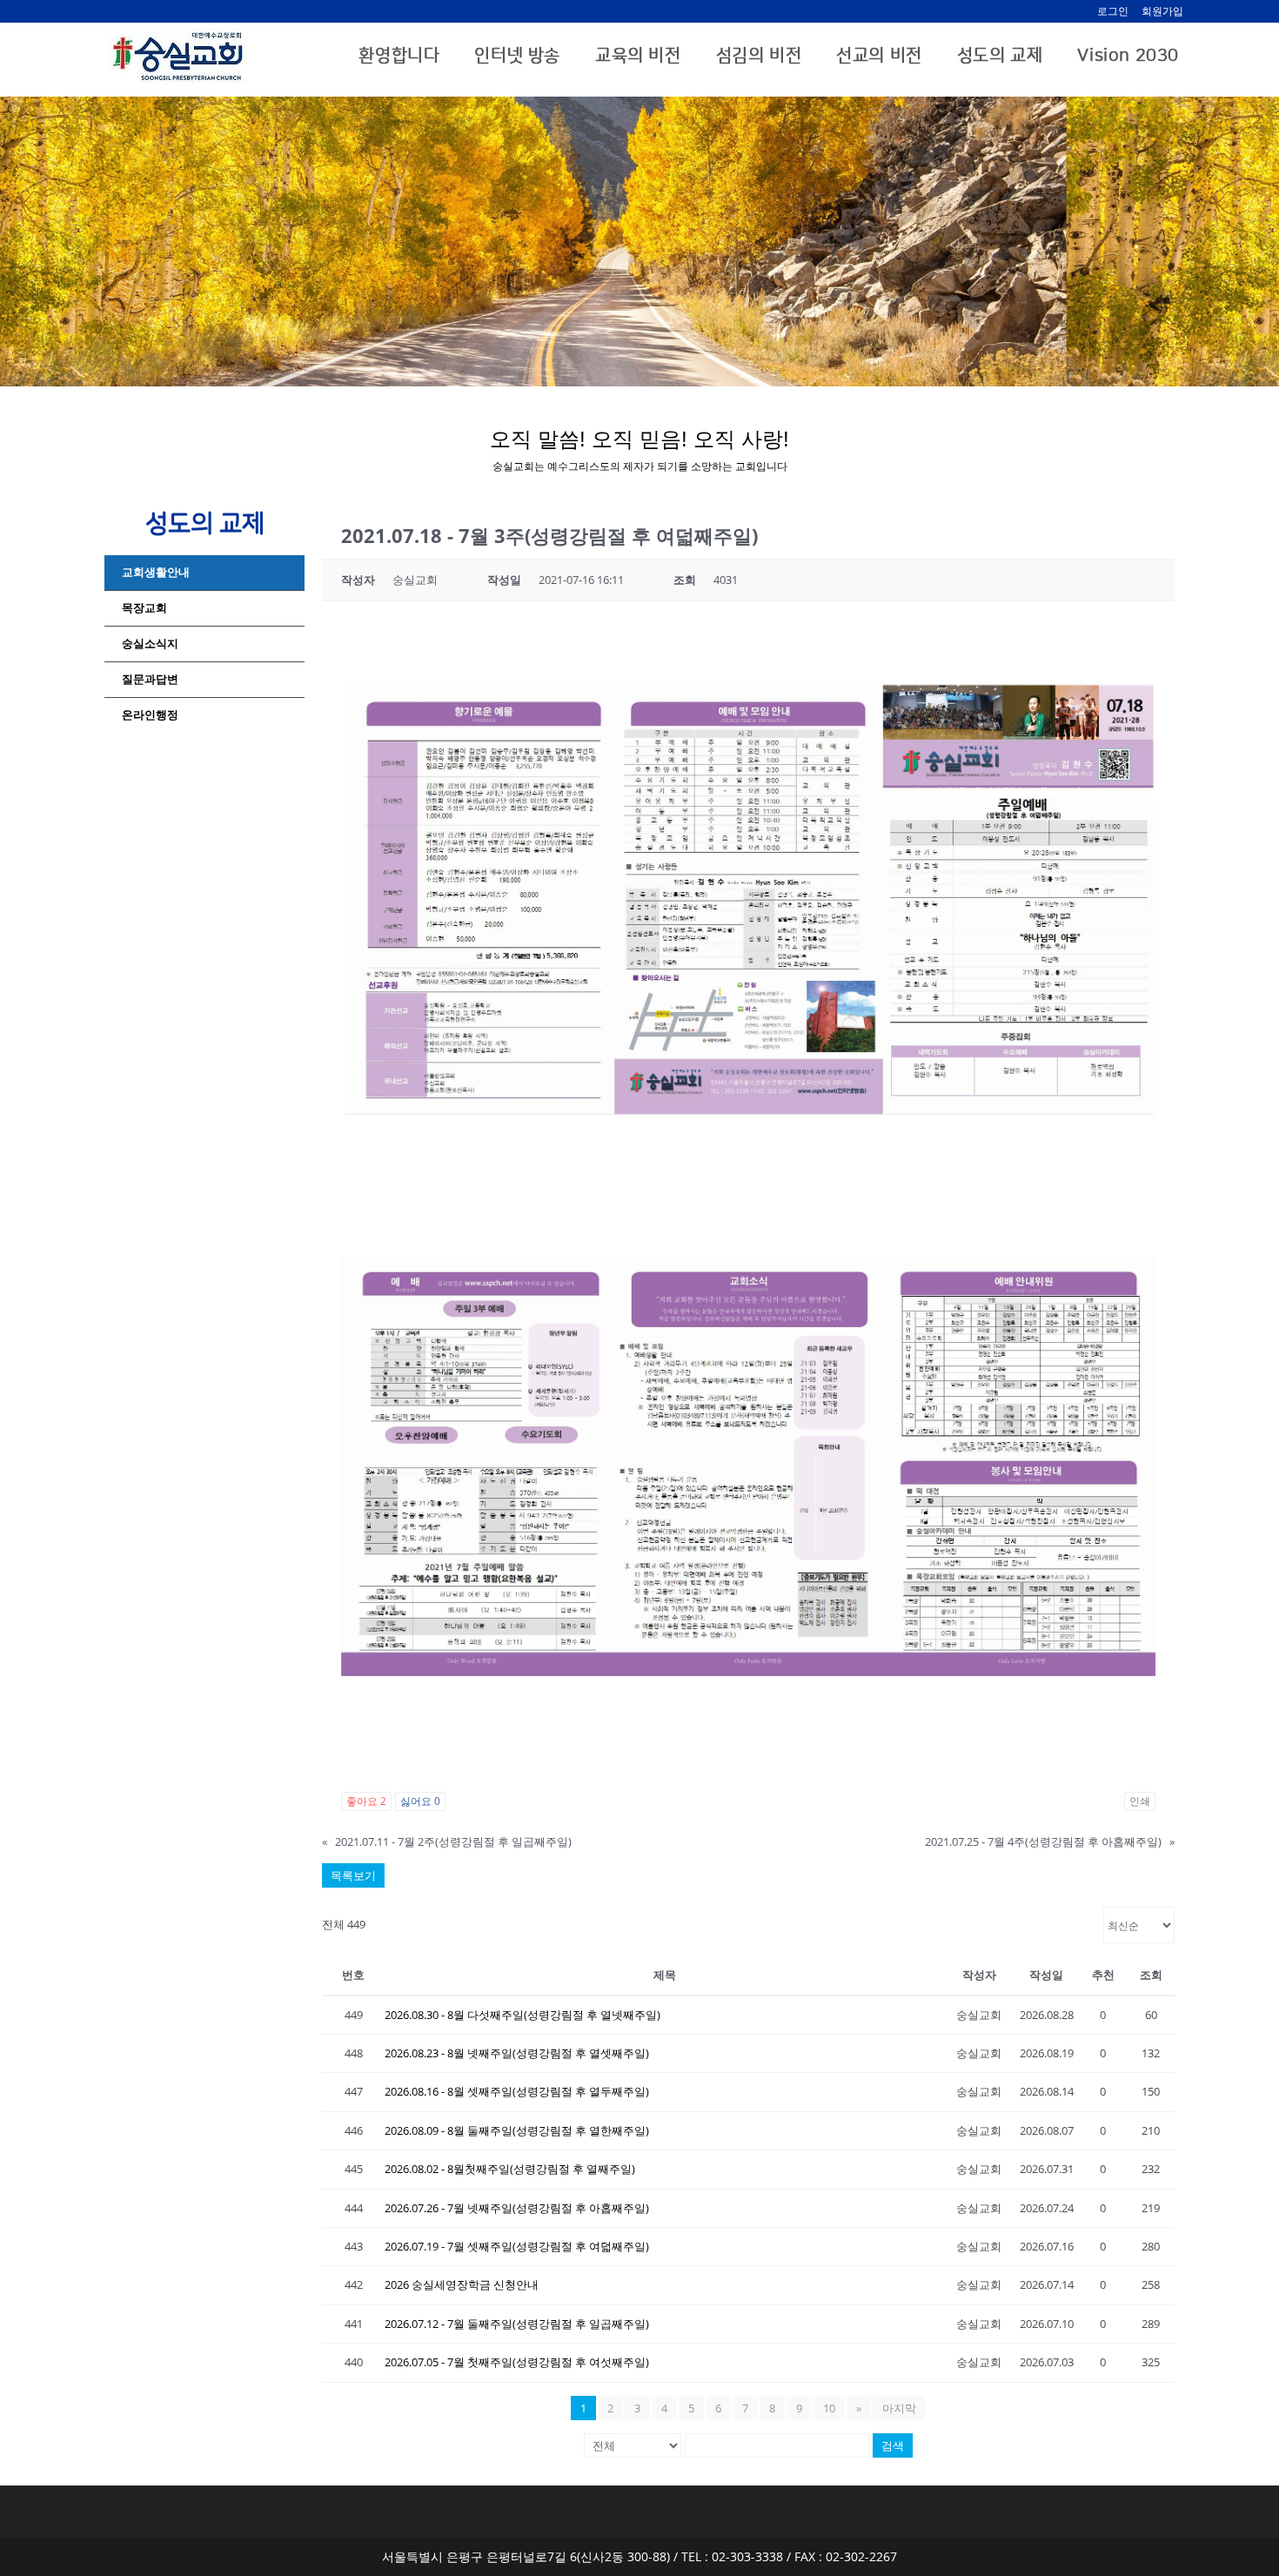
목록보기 (353, 1875)
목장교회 (144, 608)
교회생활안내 (156, 572)
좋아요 (366, 1801)
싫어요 (420, 1801)
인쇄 (1140, 1801)
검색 (893, 2445)
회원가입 (1162, 11)
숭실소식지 (150, 644)
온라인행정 (150, 715)
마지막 (899, 2408)
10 (829, 2408)
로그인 (1113, 11)
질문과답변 (150, 679)
